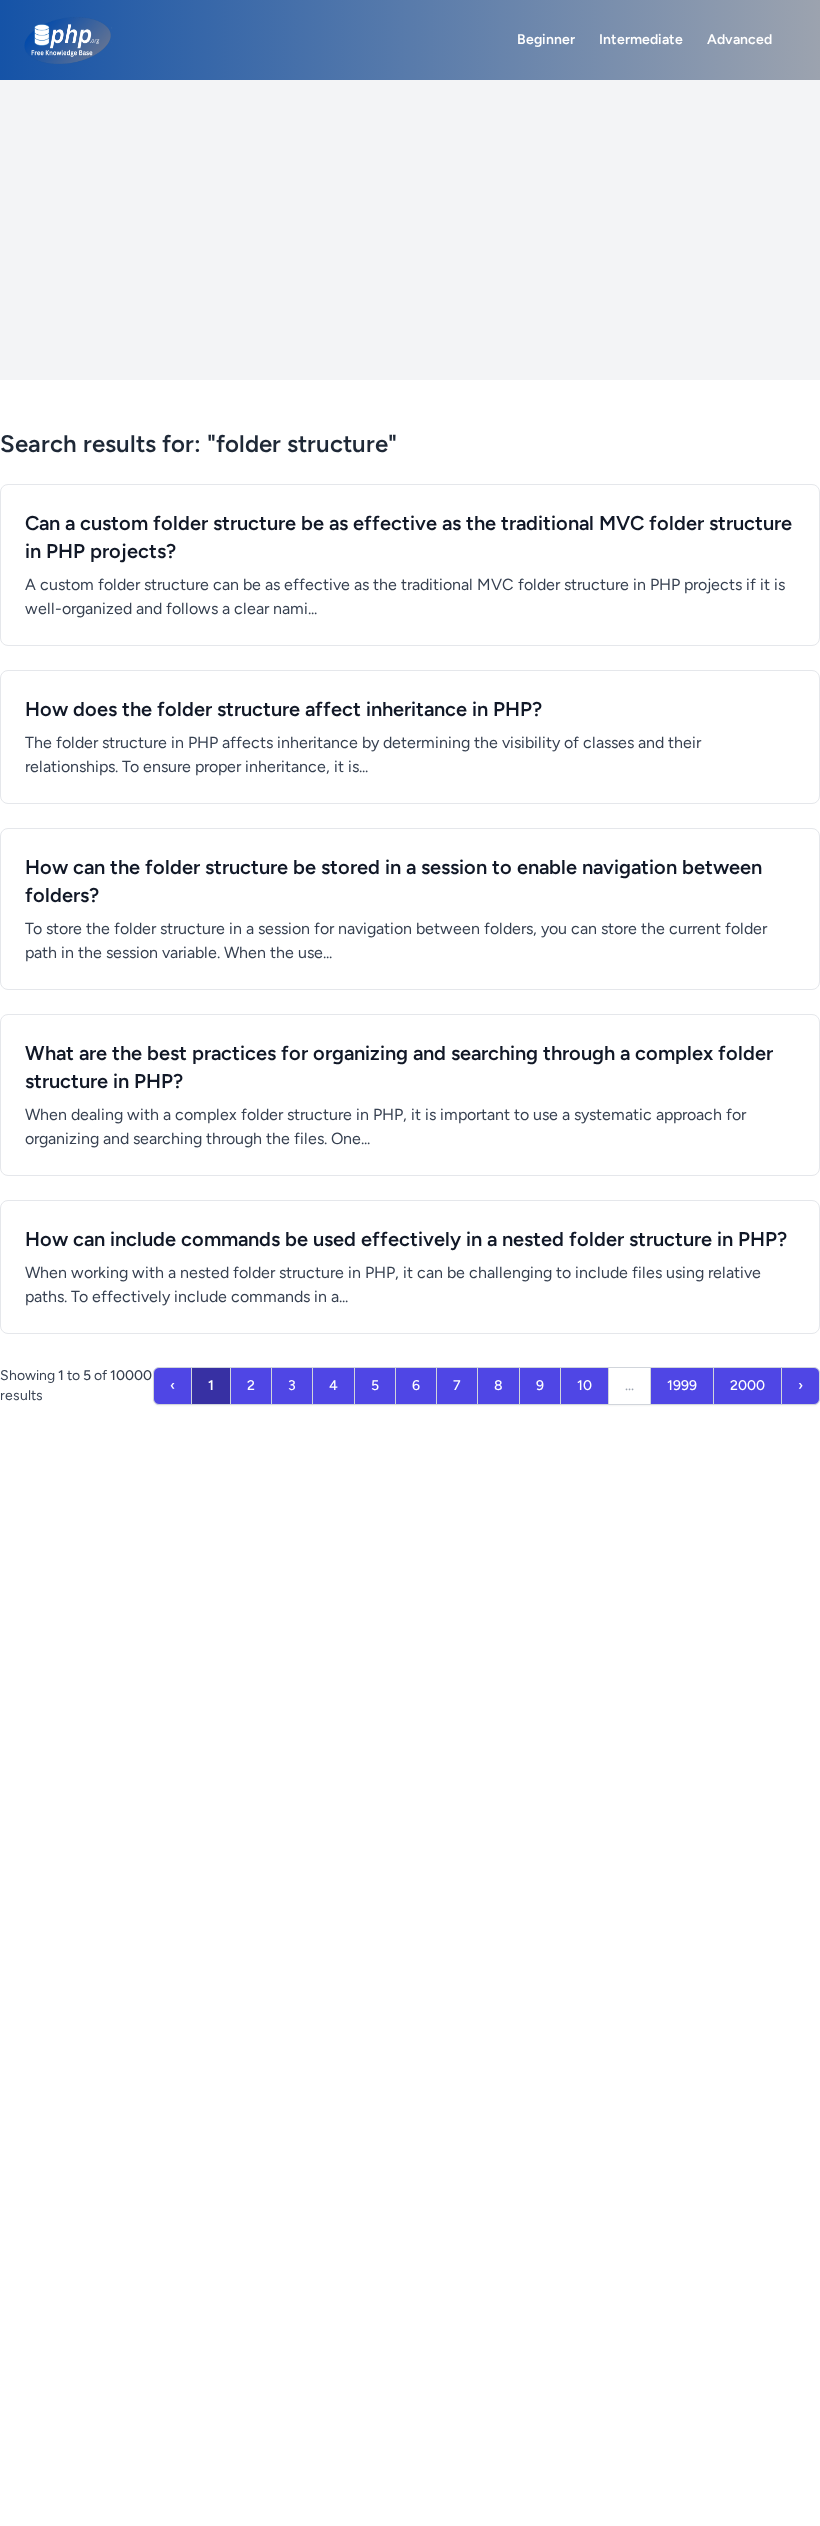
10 (584, 1385)
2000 (747, 1385)
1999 (682, 1385)
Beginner (546, 39)
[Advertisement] (410, 230)
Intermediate (641, 39)
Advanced (739, 39)
